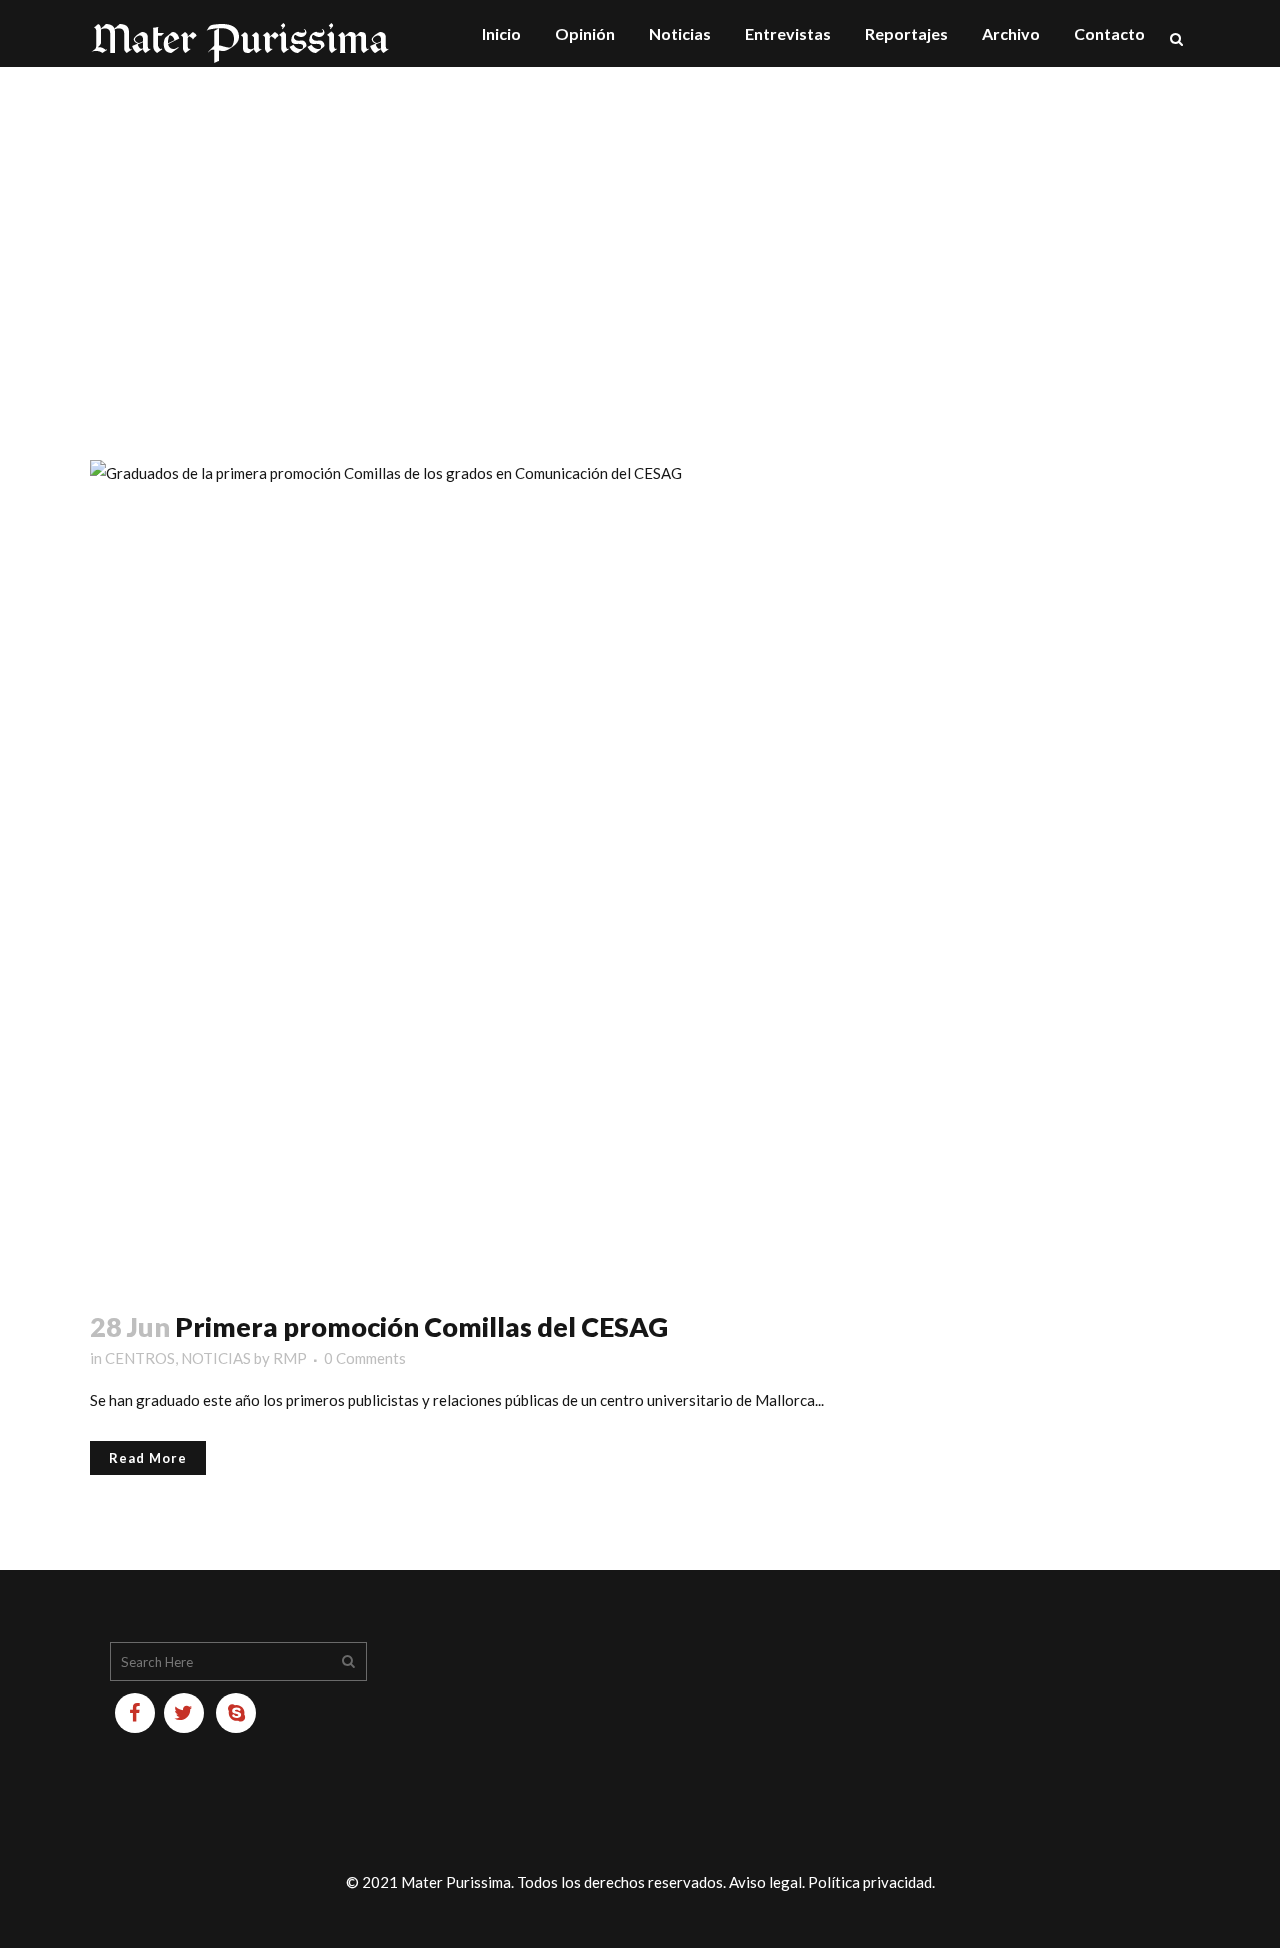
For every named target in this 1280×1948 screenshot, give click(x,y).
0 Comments (365, 1358)
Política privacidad (870, 1882)
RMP (290, 1358)
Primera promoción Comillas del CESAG (421, 1326)
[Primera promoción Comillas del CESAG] (640, 872)
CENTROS (140, 1358)
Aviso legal (765, 1882)
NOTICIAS (216, 1358)
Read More (148, 1458)
